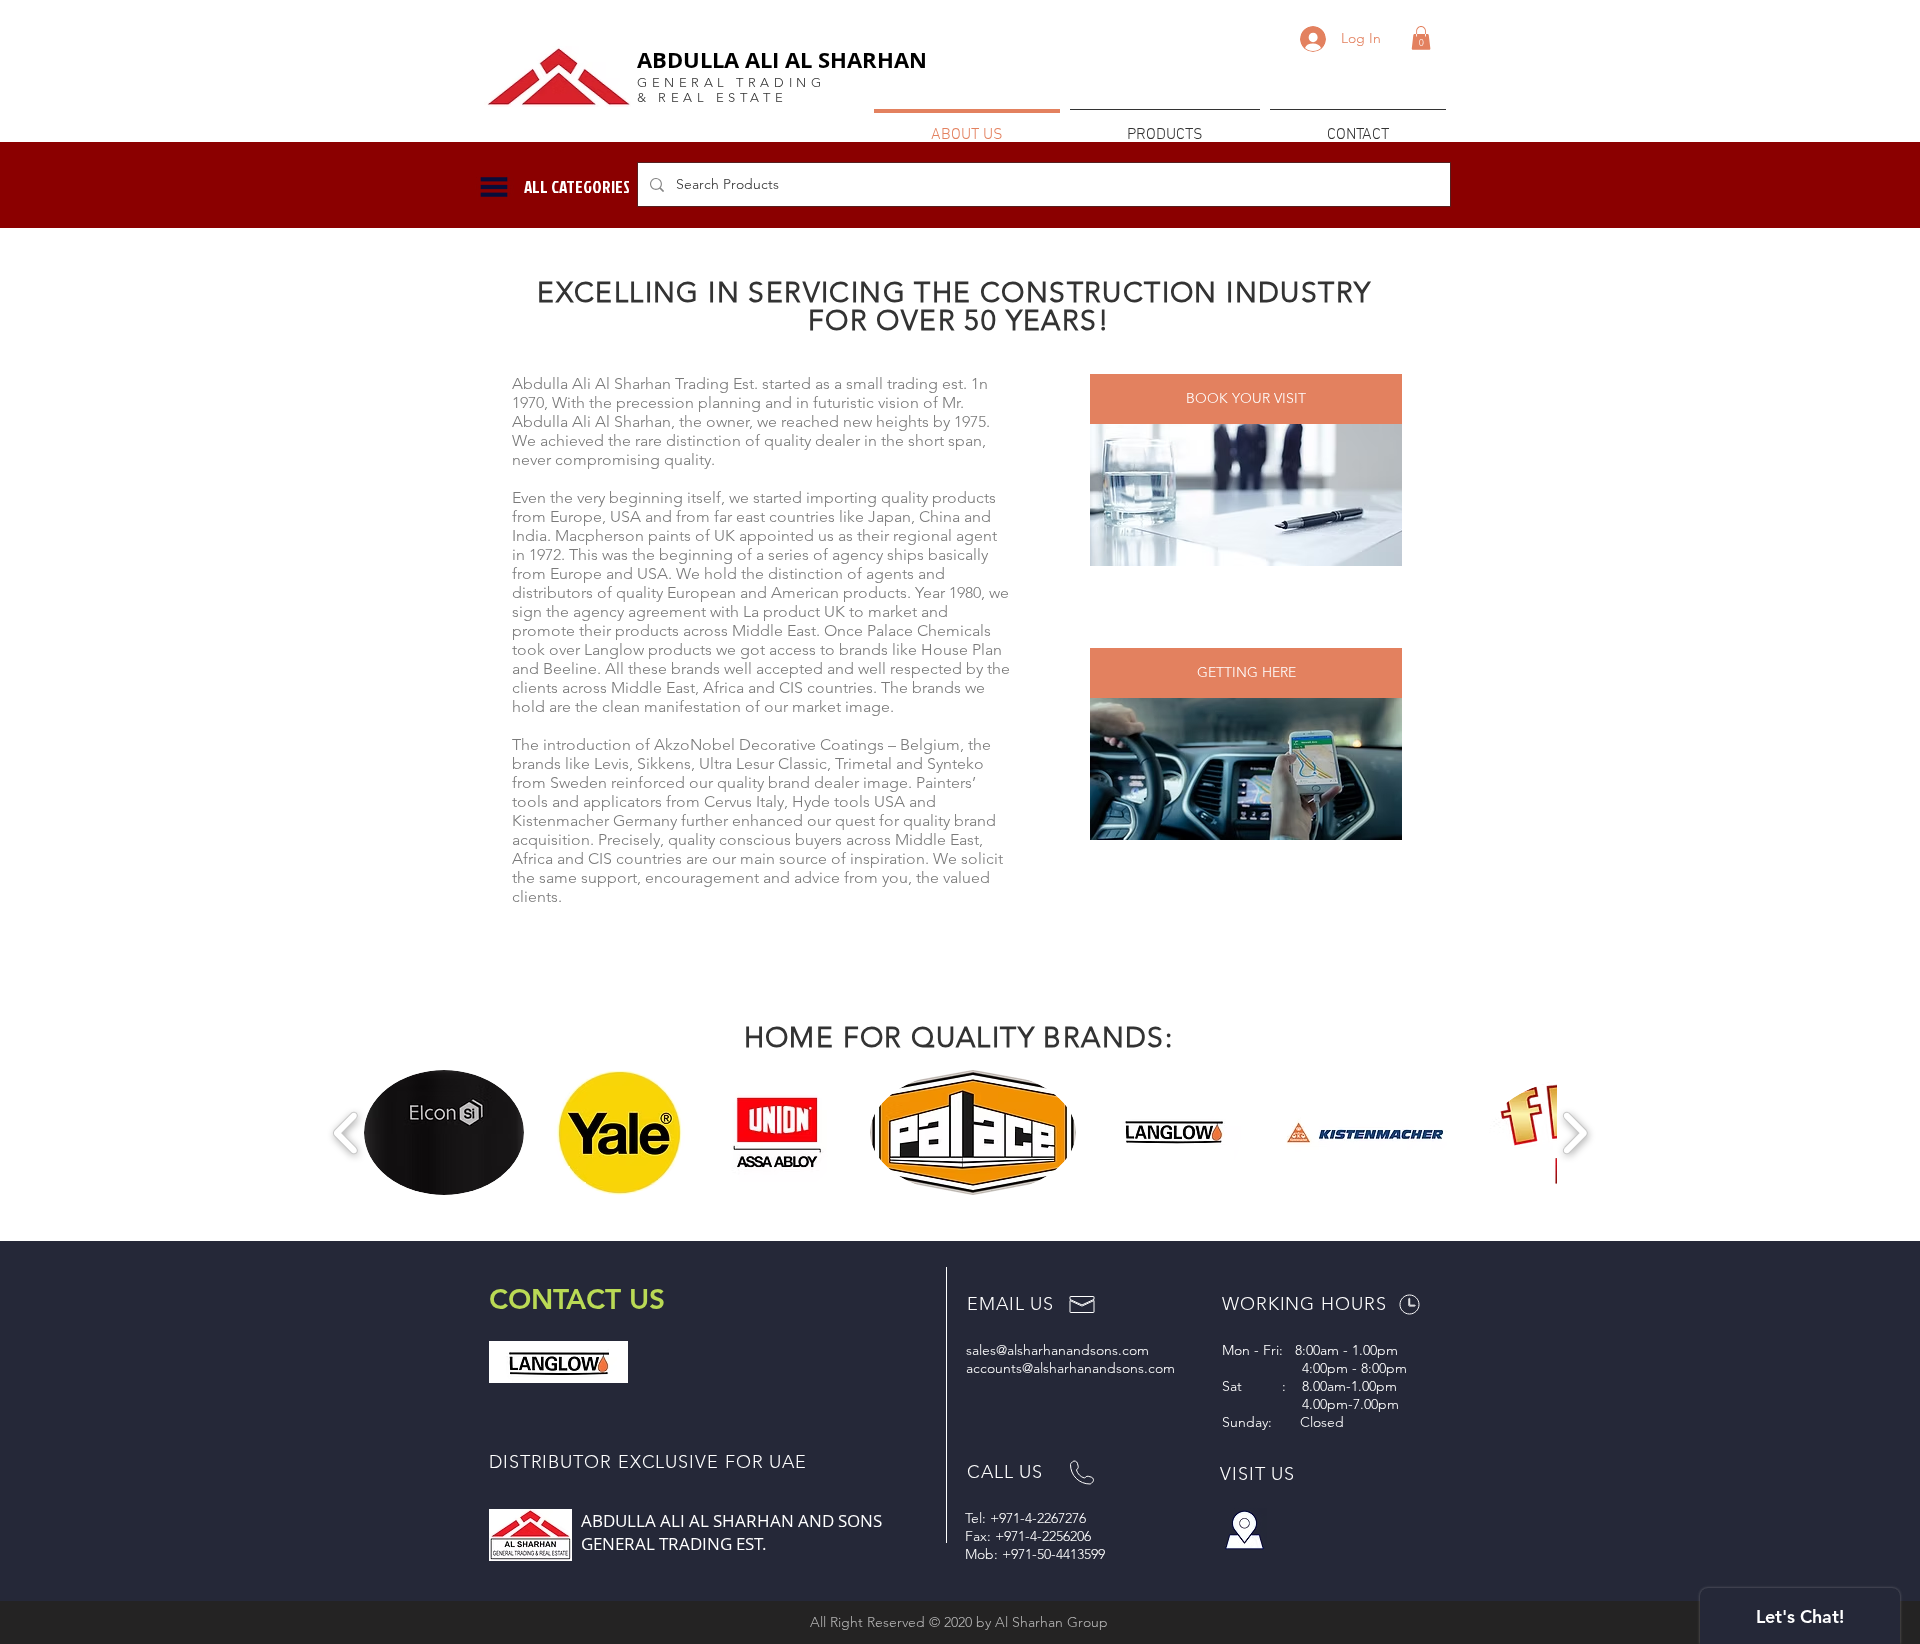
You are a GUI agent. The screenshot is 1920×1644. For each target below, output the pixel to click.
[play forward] (1574, 1132)
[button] (1421, 38)
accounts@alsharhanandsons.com (1070, 1368)
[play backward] (346, 1132)
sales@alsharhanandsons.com (1057, 1350)
